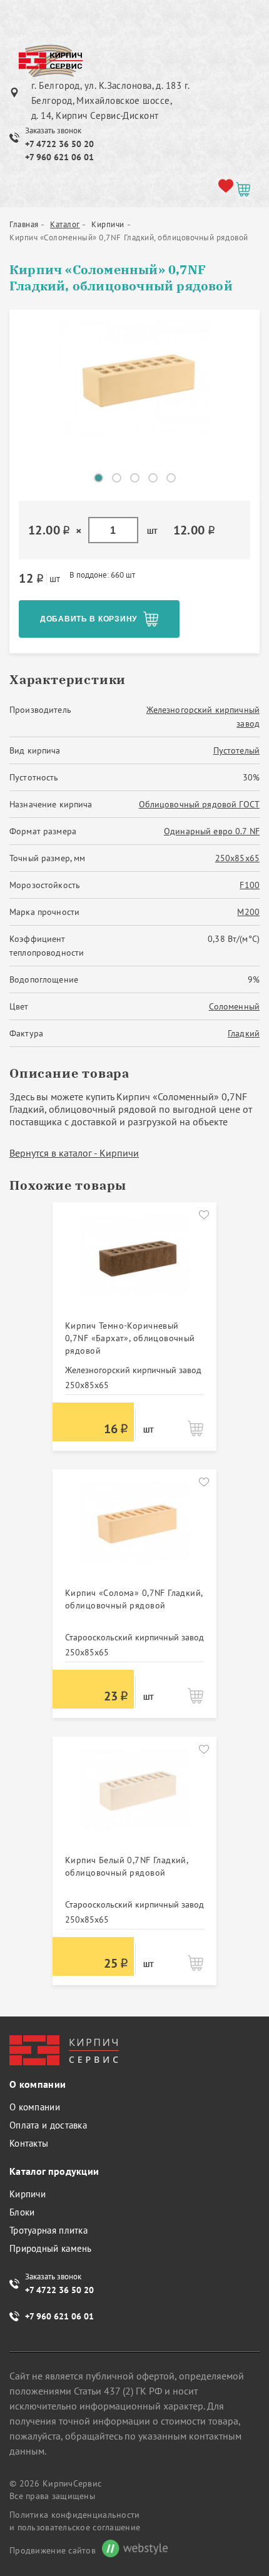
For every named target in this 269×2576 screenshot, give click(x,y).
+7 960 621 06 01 (59, 157)
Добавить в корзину (89, 619)
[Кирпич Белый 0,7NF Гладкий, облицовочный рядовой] (134, 1797)
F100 (250, 885)
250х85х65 (237, 858)
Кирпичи (28, 2194)
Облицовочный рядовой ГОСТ (200, 804)
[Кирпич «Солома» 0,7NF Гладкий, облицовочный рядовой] (134, 1530)
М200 (248, 912)
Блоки (22, 2212)
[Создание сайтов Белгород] (132, 2550)
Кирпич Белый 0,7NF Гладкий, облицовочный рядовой (126, 1866)
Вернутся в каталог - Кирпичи (74, 1153)
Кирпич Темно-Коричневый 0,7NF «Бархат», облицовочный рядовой (130, 1338)
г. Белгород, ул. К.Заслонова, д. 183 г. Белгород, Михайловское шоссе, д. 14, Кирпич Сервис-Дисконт (110, 100)
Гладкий (244, 1033)
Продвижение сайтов (53, 2550)
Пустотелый (236, 750)
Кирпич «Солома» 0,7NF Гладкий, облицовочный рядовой (134, 1599)
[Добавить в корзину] (195, 1428)
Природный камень (51, 2248)
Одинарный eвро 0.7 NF (212, 831)
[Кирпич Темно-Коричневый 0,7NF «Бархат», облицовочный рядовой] (134, 1262)
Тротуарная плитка (48, 2230)
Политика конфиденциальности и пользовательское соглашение (75, 2521)
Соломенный (234, 1006)
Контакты (29, 2143)
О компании (35, 2107)
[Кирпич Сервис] (50, 62)
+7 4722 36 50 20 (59, 144)
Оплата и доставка (48, 2125)
